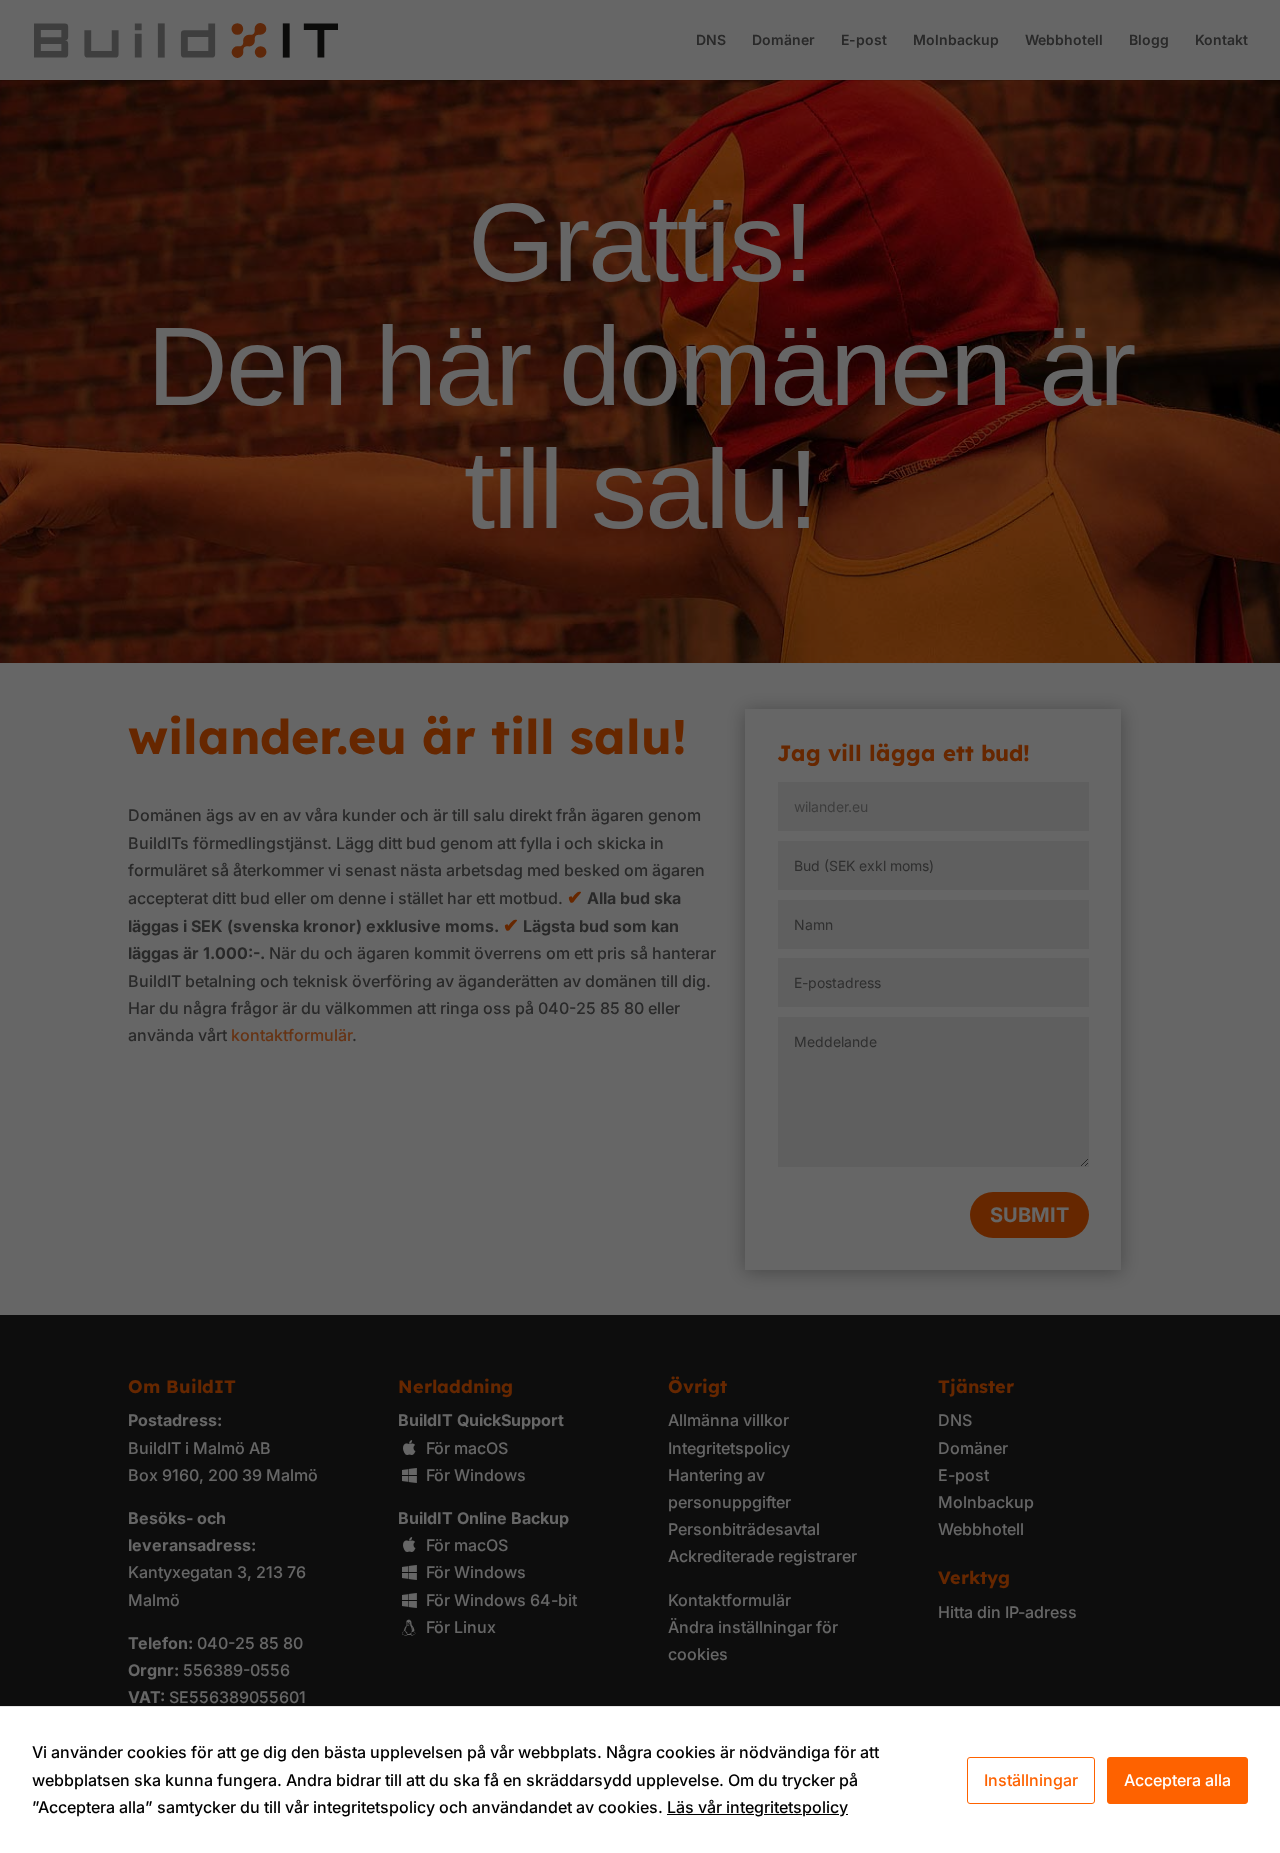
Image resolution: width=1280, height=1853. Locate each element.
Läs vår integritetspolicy (757, 1807)
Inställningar (1031, 1780)
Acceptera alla (1177, 1780)
